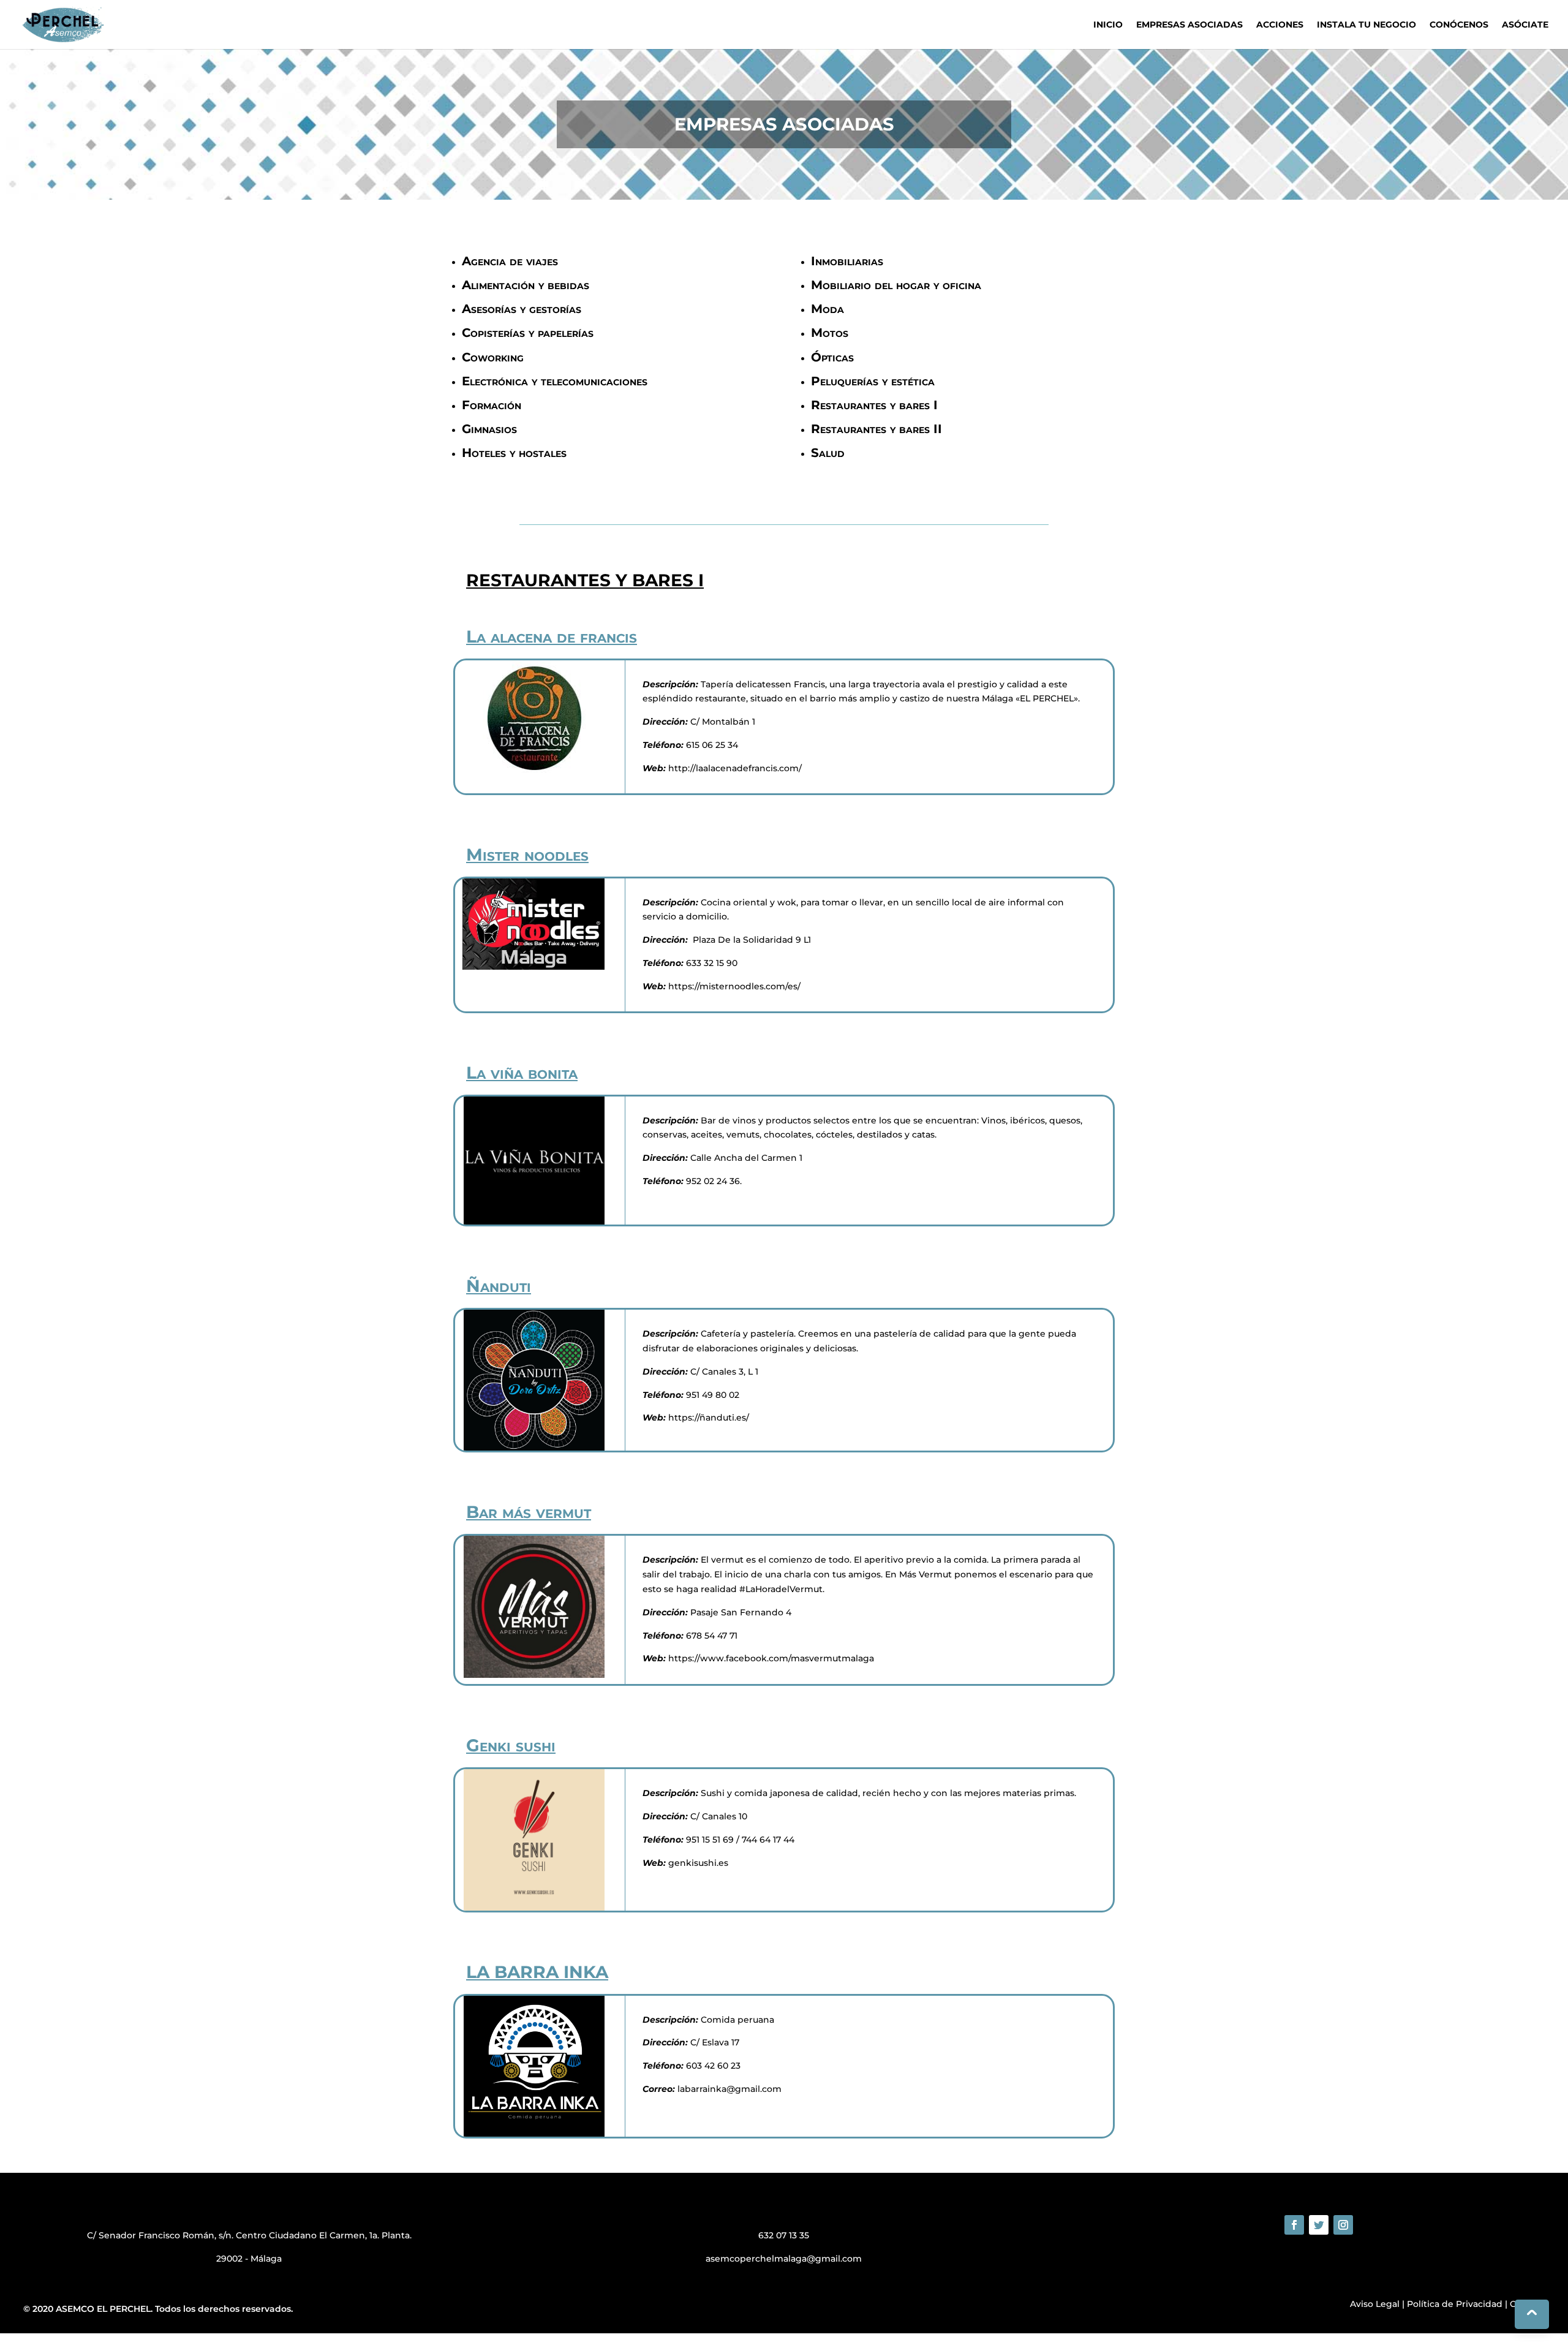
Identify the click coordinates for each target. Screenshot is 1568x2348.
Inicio (1108, 25)
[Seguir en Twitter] (1319, 2225)
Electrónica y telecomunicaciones (555, 381)
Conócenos (1459, 25)
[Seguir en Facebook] (1294, 2225)
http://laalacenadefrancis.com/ (734, 768)
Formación (492, 405)
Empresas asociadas (1189, 25)
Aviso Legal (1375, 2304)
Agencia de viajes (510, 261)
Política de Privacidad (1455, 2304)
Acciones (1280, 25)
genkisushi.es (698, 1863)
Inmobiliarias (847, 261)
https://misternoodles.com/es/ (733, 986)
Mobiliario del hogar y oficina (896, 285)
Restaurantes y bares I (874, 405)
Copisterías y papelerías (528, 333)
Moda (827, 309)
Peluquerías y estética (873, 381)
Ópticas (832, 357)
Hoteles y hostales (514, 453)
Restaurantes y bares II (876, 429)
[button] (2, 2340)
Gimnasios (489, 429)
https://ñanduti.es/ (707, 1417)
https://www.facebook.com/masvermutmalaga (770, 1658)
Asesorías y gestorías (522, 309)
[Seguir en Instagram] (1343, 2225)
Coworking (493, 357)
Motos (830, 333)
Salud (828, 453)
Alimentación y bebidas (526, 285)
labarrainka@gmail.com (729, 2089)
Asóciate (1525, 25)
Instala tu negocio (1366, 25)
